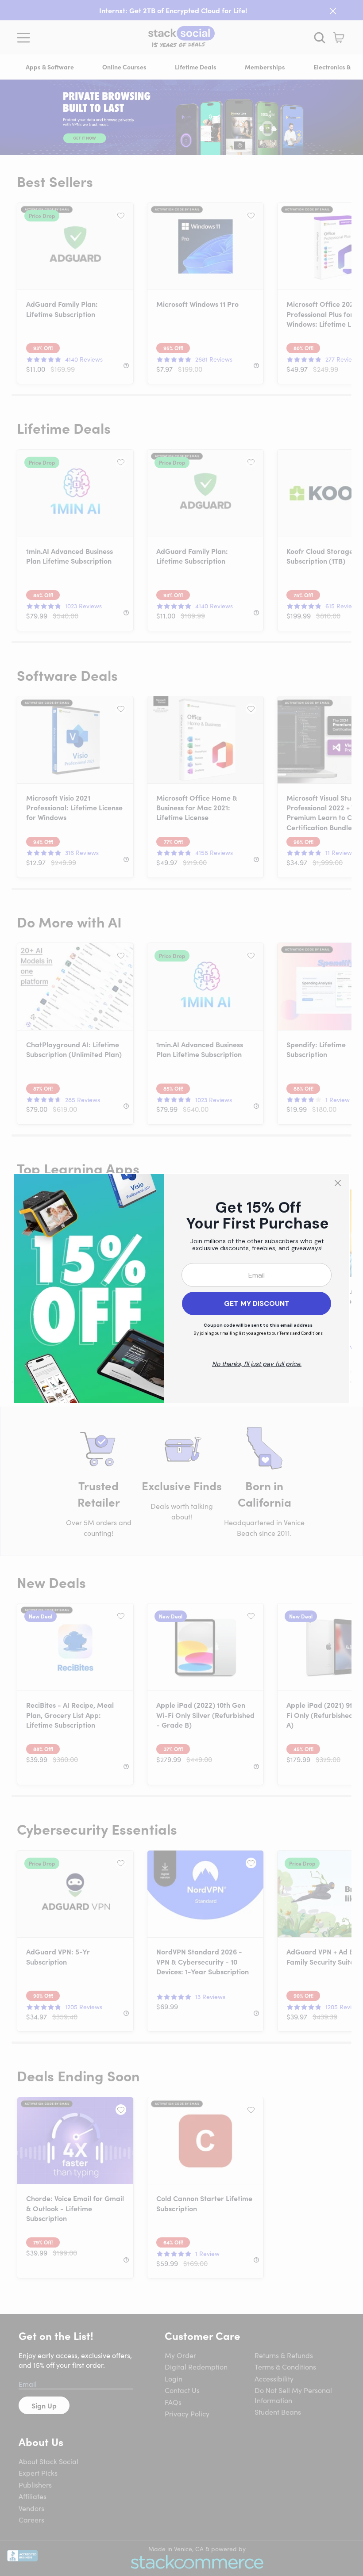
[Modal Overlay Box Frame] (181, 1288)
